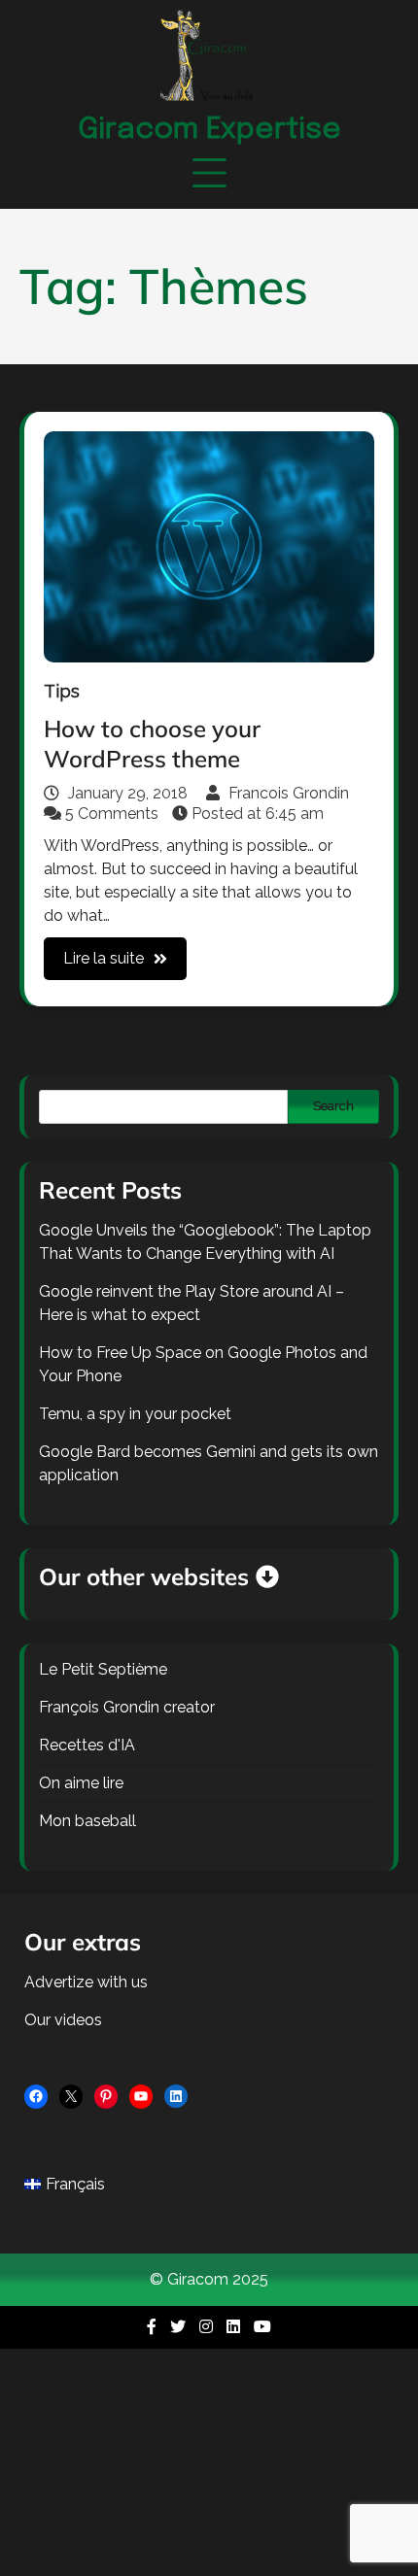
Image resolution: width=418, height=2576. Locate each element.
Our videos (63, 2020)
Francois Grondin (287, 793)
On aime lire (81, 1783)
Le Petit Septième (103, 1669)
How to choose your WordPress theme (152, 744)
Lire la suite (104, 958)
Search (333, 1106)
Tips (62, 691)
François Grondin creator (127, 1707)
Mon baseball (87, 1821)
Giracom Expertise (209, 130)
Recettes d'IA (87, 1745)
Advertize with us (86, 1982)
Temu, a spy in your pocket (135, 1414)
